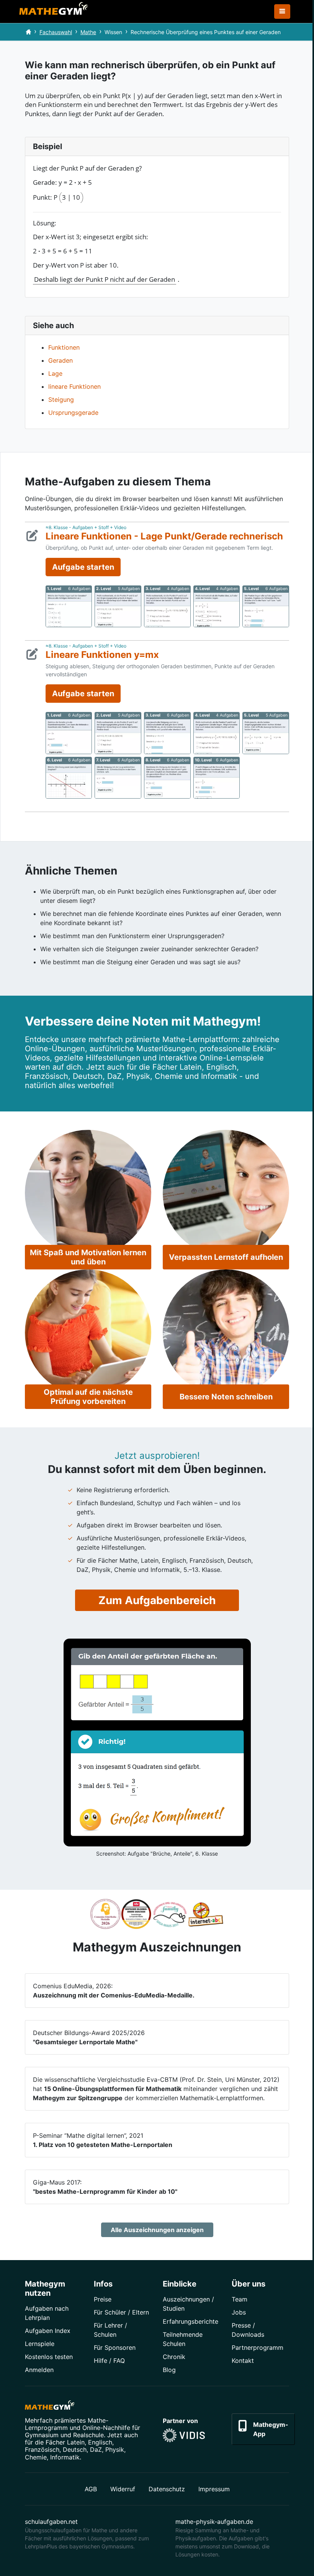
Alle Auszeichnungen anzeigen (157, 2230)
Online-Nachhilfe (106, 2428)
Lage (55, 373)
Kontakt (243, 2361)
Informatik (65, 2457)
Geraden (61, 360)
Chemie (36, 2457)
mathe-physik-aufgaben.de (214, 2522)
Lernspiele (40, 2344)
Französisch (42, 2449)
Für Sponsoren (115, 2347)
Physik (115, 2449)
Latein (76, 2442)
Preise (103, 2299)
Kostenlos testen (49, 2357)
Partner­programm (258, 2347)
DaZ (96, 2449)
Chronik (174, 2357)
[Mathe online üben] (50, 2407)
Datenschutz (167, 2489)
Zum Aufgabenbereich (157, 1600)
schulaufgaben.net (51, 2522)
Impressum (214, 2489)
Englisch (100, 2442)
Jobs (239, 2312)
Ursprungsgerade (73, 413)
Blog (169, 2370)
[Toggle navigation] (282, 12)
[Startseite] (28, 32)
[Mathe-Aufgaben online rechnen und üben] (54, 12)
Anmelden (39, 2370)
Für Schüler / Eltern (121, 2312)
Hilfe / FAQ (109, 2361)
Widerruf (123, 2489)
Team (240, 2299)
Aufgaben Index (48, 2331)
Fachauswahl (56, 32)
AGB (91, 2489)
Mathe (88, 32)
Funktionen (64, 347)
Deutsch (75, 2449)
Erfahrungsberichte (191, 2321)
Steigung (61, 399)
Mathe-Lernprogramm (67, 2424)
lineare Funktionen (74, 386)
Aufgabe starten (83, 567)
